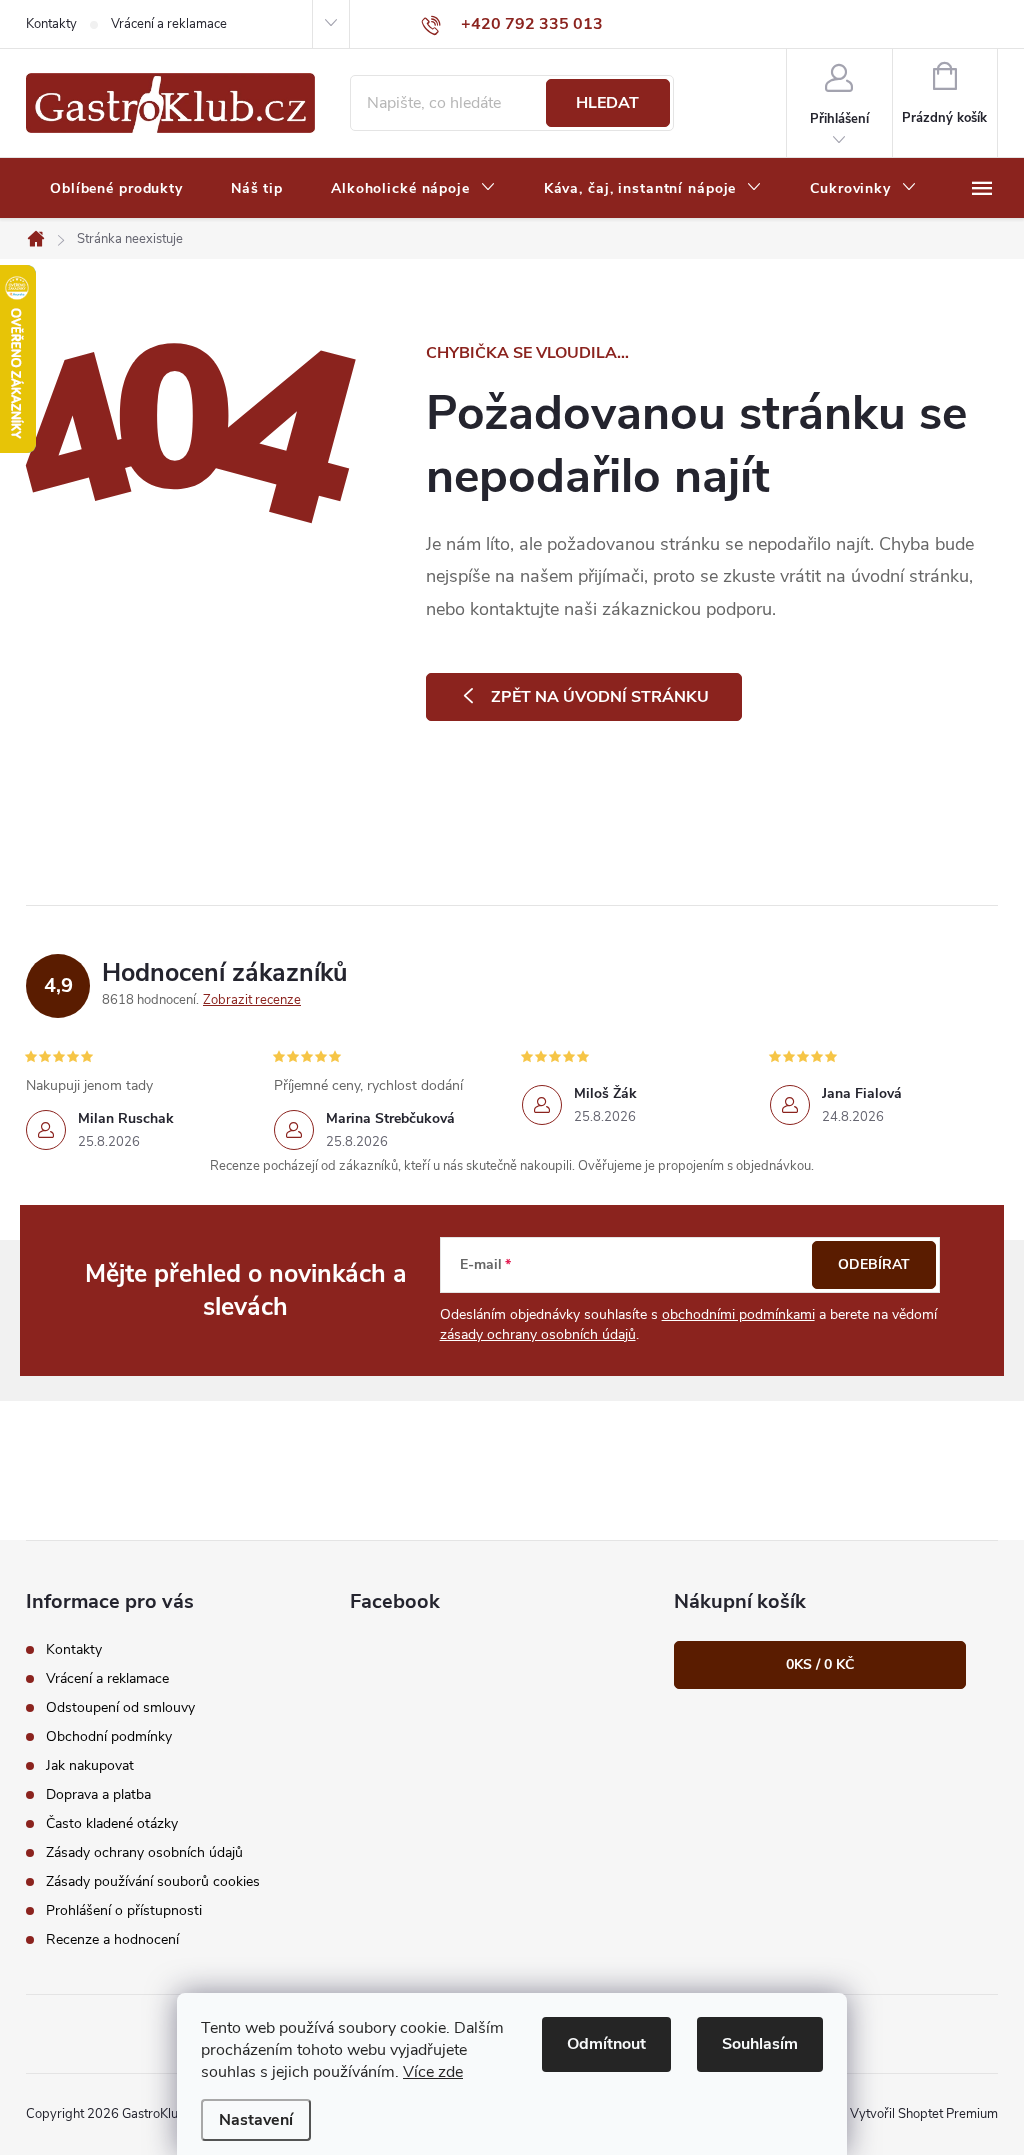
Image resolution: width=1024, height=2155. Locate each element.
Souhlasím (760, 2044)
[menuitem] (116, 189)
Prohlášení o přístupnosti (124, 1910)
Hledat (607, 103)
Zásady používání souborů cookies (153, 1881)
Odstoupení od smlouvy (120, 1707)
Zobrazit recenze (252, 1000)
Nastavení (256, 2120)
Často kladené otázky (112, 1823)
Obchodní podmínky (109, 1736)
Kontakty (51, 24)
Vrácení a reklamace (169, 24)
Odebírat (874, 1264)
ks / (820, 1664)
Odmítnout (606, 2044)
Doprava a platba (98, 1794)
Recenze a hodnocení (112, 1939)
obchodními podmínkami (738, 1314)
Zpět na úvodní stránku (600, 697)
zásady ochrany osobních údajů (538, 1334)
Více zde (433, 2072)
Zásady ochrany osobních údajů (144, 1852)
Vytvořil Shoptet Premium (924, 2114)
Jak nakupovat (90, 1765)
